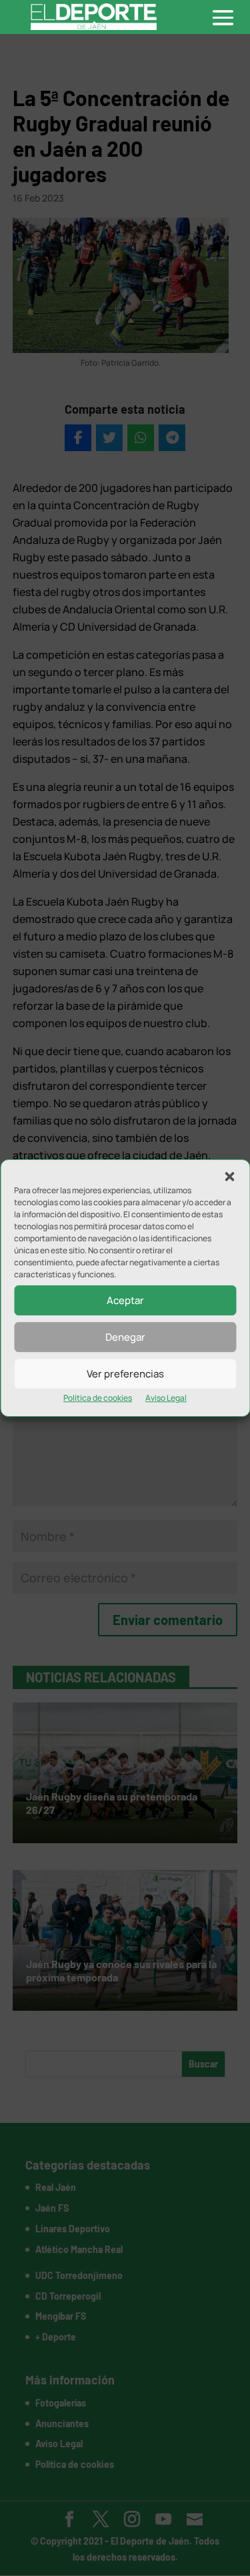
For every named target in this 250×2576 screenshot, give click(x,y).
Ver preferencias (125, 1374)
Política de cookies (98, 1398)
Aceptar (125, 1300)
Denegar (125, 1337)
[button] (229, 1177)
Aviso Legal (166, 1398)
